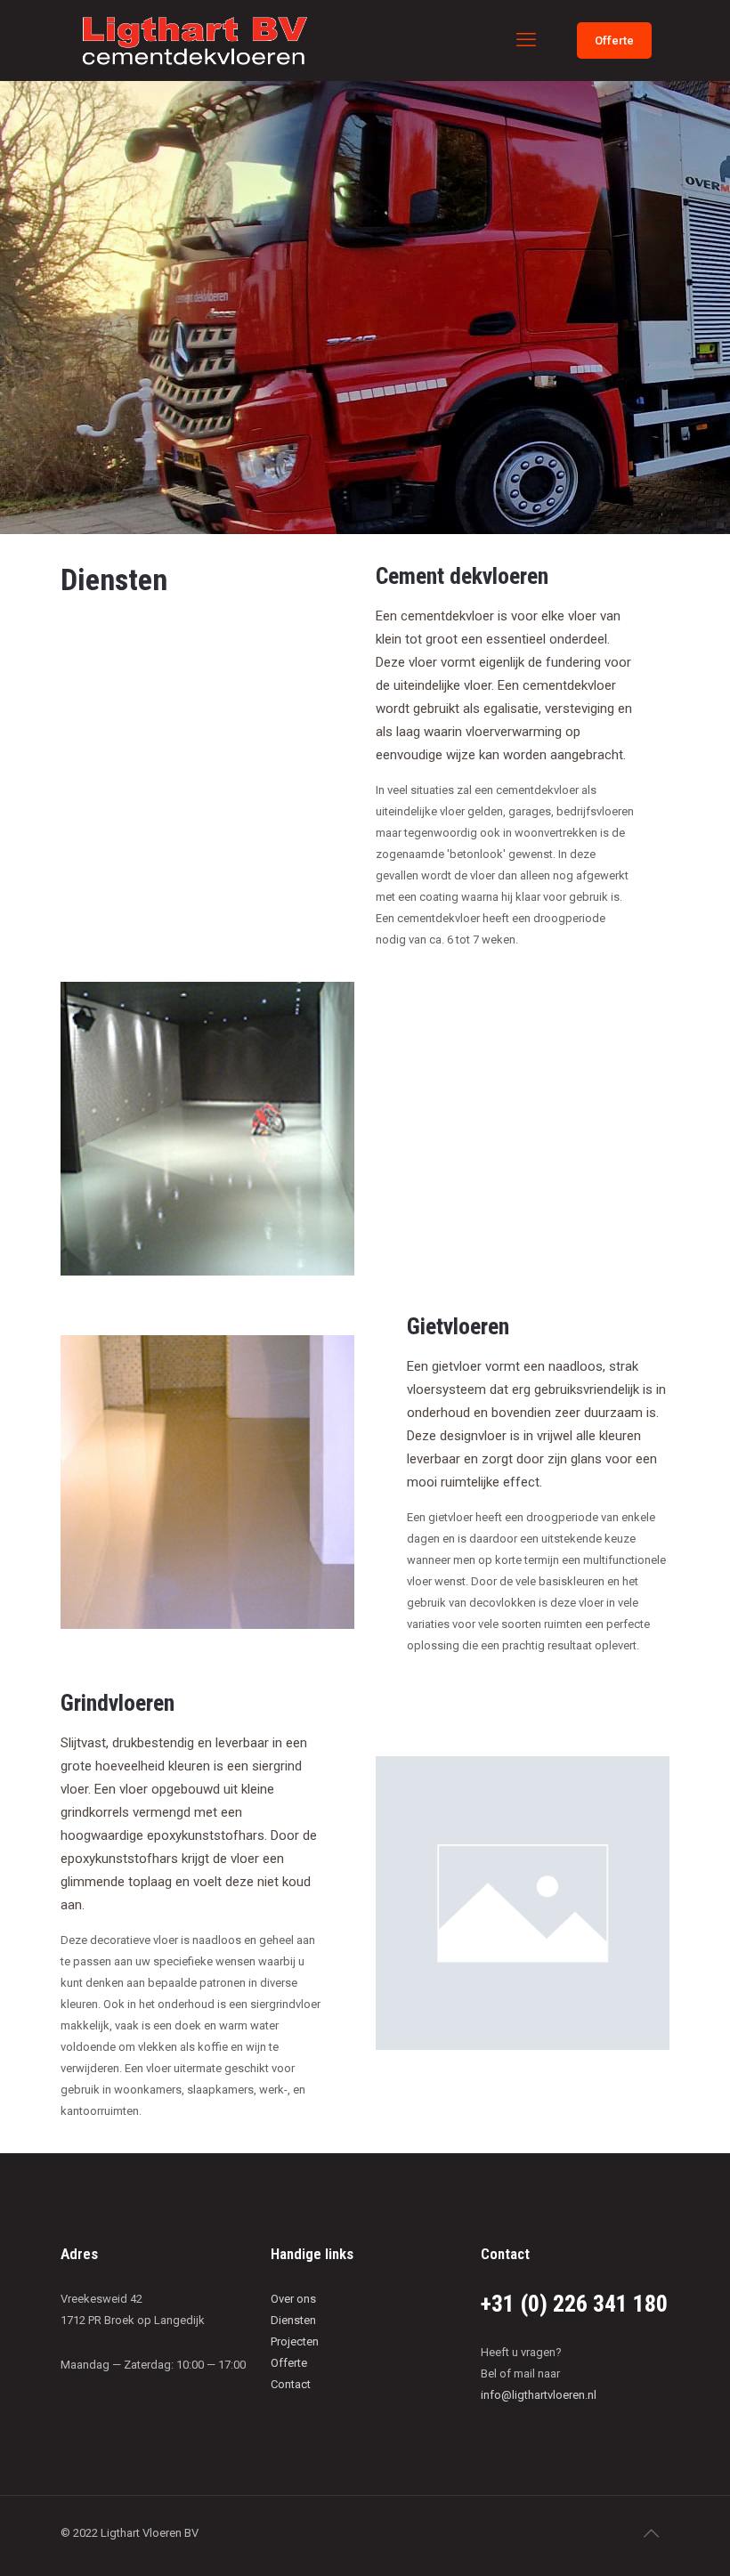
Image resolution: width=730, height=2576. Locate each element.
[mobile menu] (526, 40)
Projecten (295, 2341)
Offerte (614, 41)
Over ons (293, 2299)
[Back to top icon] (651, 2533)
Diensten (293, 2320)
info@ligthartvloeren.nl (539, 2395)
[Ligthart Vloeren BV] (195, 40)
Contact (291, 2384)
